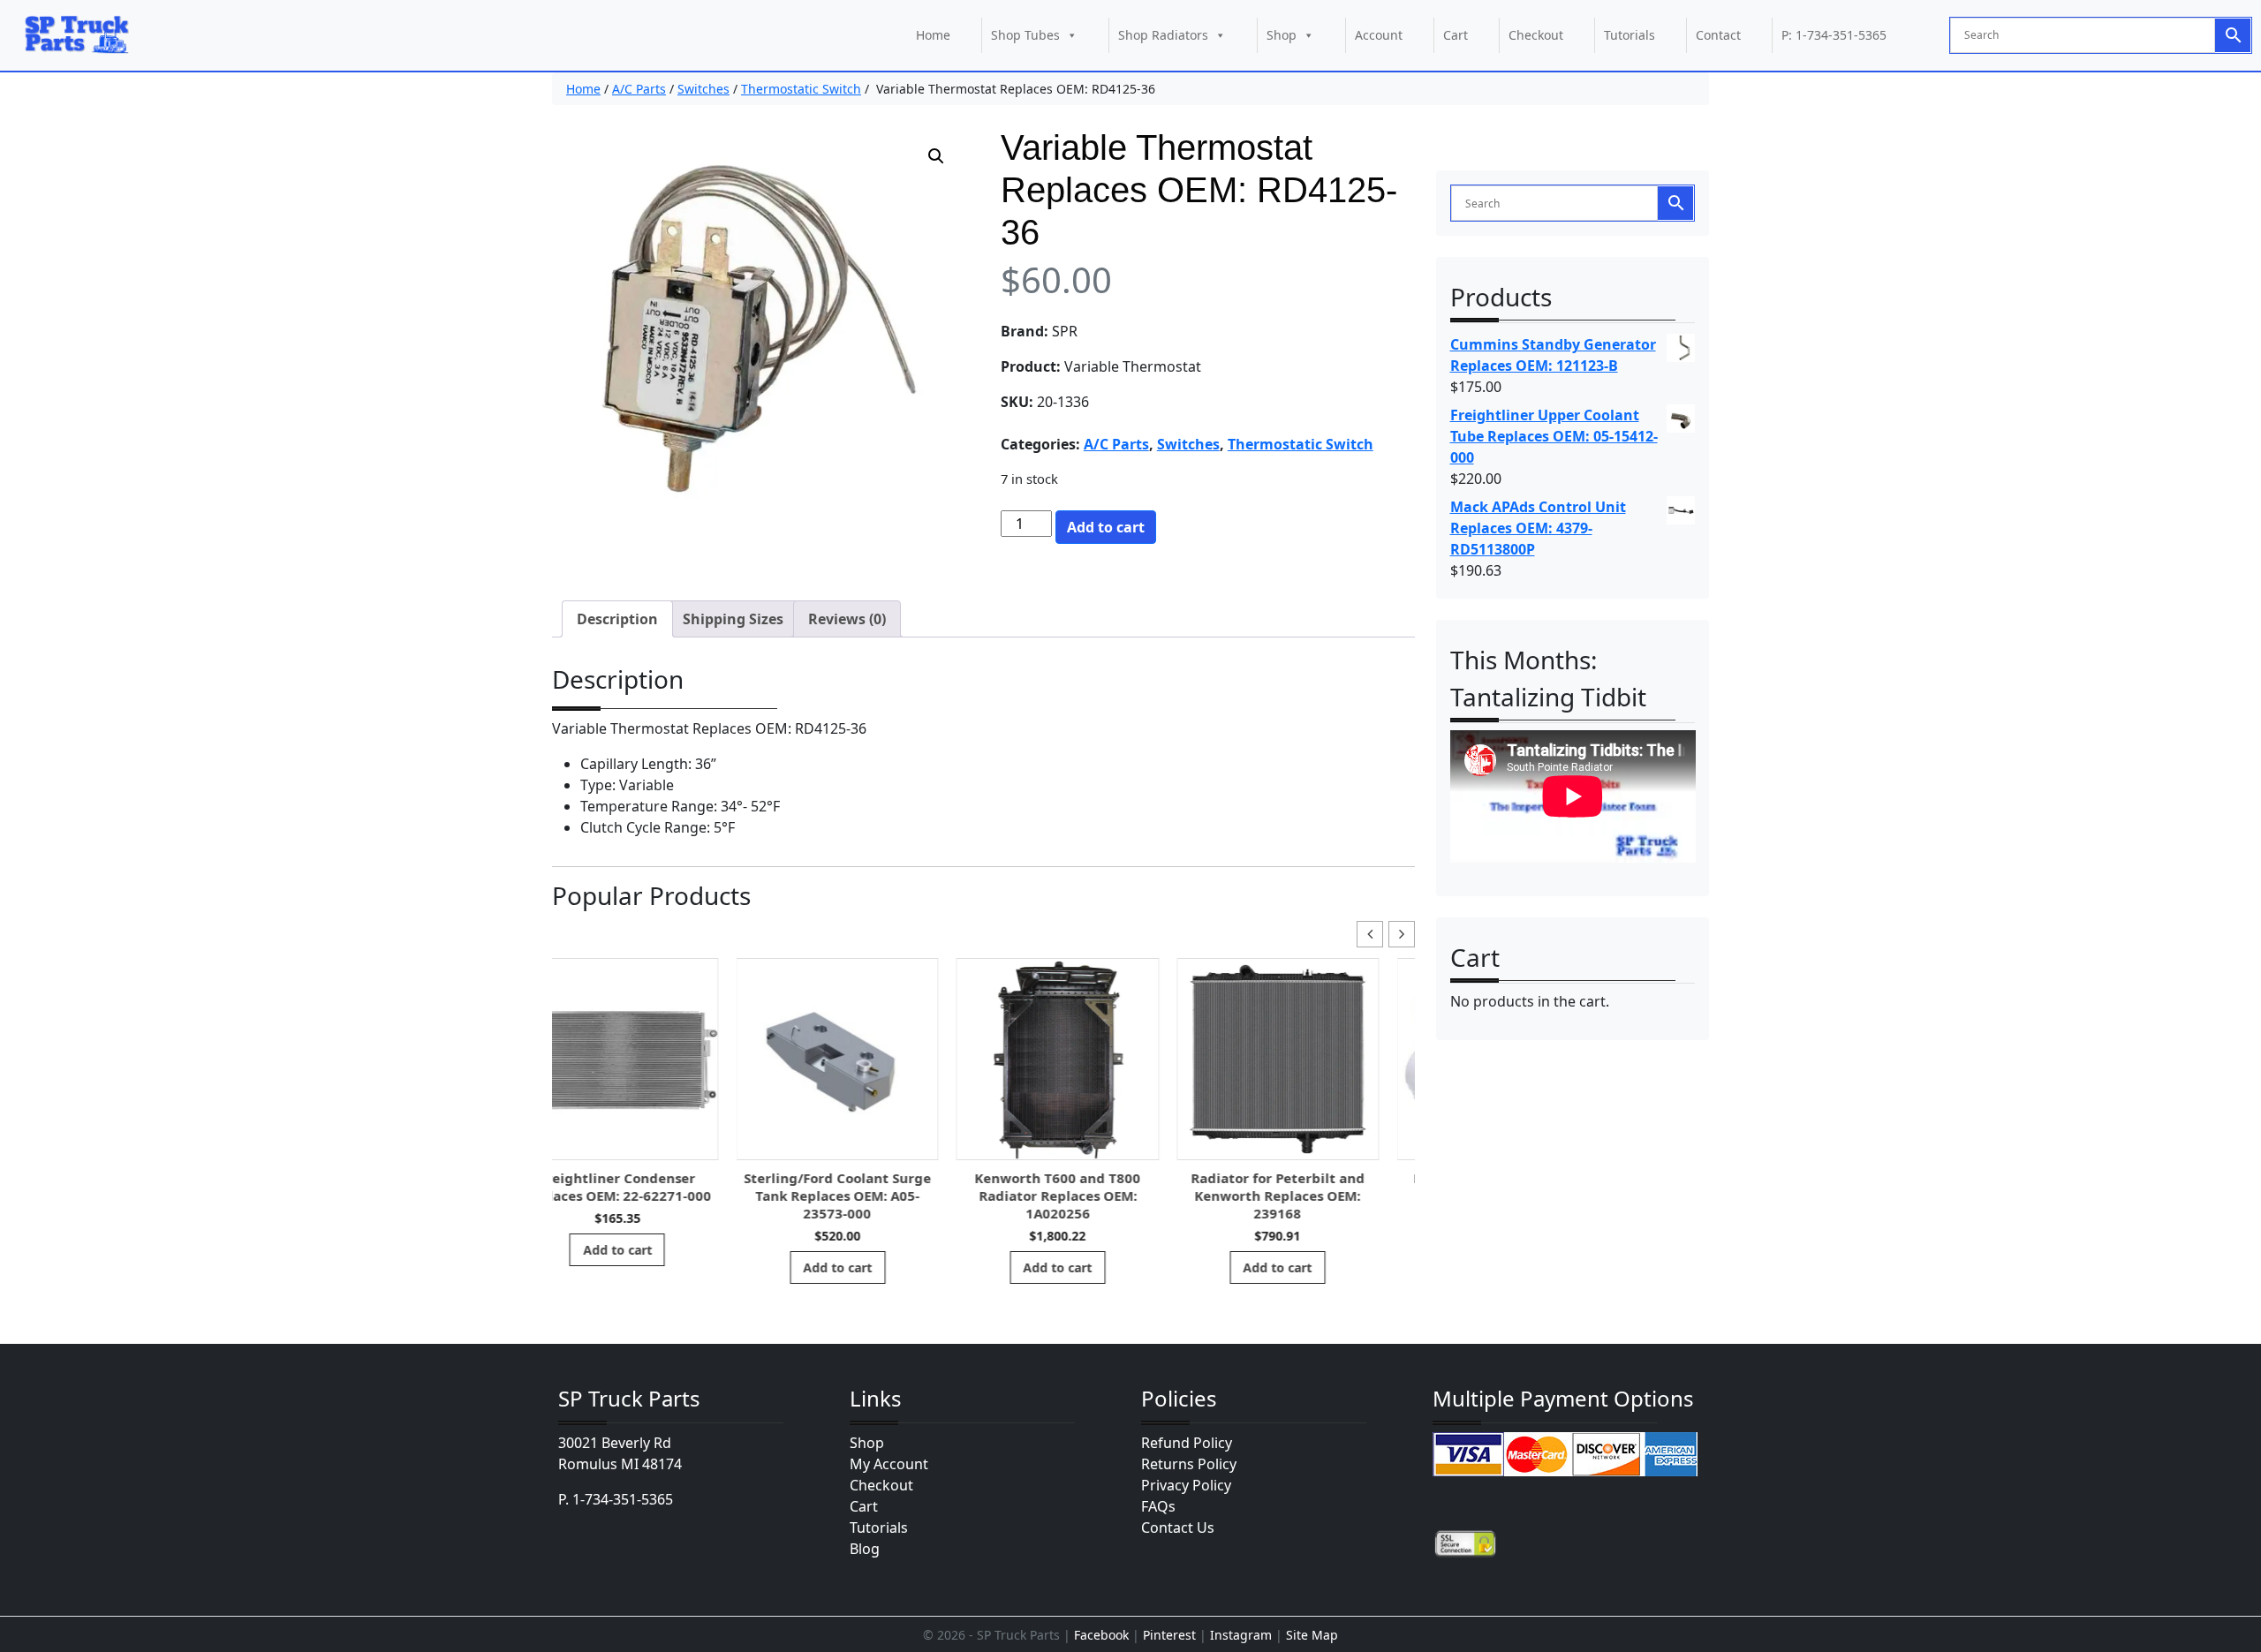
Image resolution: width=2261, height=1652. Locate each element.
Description (617, 619)
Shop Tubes (1025, 35)
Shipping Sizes (733, 619)
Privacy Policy (1186, 1485)
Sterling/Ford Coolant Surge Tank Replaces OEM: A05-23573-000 (654, 1196)
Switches (703, 89)
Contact (1718, 35)
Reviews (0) (847, 619)
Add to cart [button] (654, 1267)
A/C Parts (639, 89)
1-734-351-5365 (623, 1499)
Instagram (1241, 1635)
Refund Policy (1187, 1443)
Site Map (1312, 1635)
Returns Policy (1189, 1464)
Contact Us (1178, 1528)
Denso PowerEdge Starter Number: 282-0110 (1313, 1187)
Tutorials (1630, 35)
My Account (889, 1464)
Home (933, 35)
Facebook (1101, 1635)
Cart (1456, 35)
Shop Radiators (1163, 35)
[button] (936, 156)
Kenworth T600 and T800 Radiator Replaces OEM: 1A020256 (873, 1196)
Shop (1282, 35)
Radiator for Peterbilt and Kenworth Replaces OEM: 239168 (1094, 1196)
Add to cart (1106, 527)
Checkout (1536, 35)
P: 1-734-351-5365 (1834, 35)
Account (1379, 35)
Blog (865, 1549)
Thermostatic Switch (801, 89)
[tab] (617, 619)
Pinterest (1169, 1635)
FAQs (1158, 1506)
